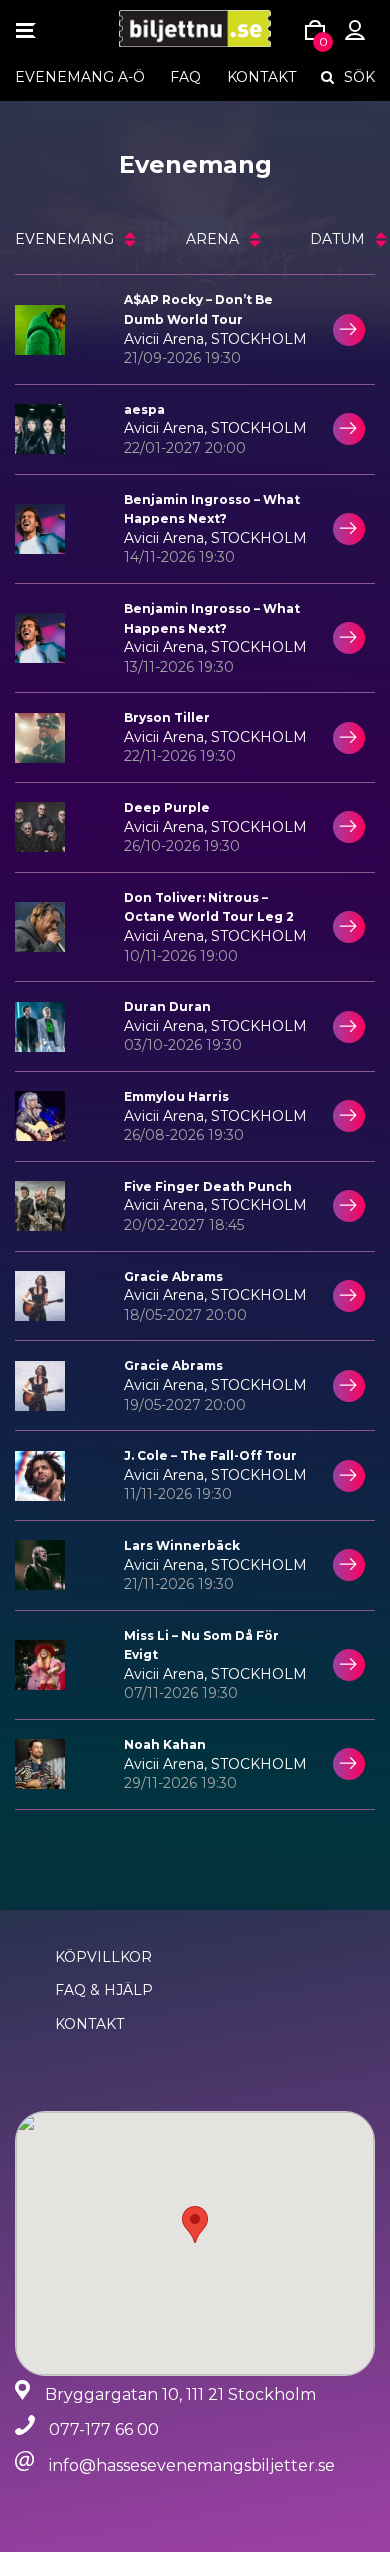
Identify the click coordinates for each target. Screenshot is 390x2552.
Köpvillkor (103, 1957)
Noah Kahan (165, 1744)
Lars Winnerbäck (182, 1545)
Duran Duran (167, 1006)
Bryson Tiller (167, 717)
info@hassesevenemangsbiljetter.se (192, 2465)
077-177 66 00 (104, 2429)
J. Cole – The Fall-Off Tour (210, 1455)
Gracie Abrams (173, 1276)
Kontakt (261, 77)
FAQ (185, 77)
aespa (144, 409)
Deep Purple (167, 807)
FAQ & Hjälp (104, 1990)
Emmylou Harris (176, 1096)
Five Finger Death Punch (208, 1186)
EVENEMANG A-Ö (80, 77)
